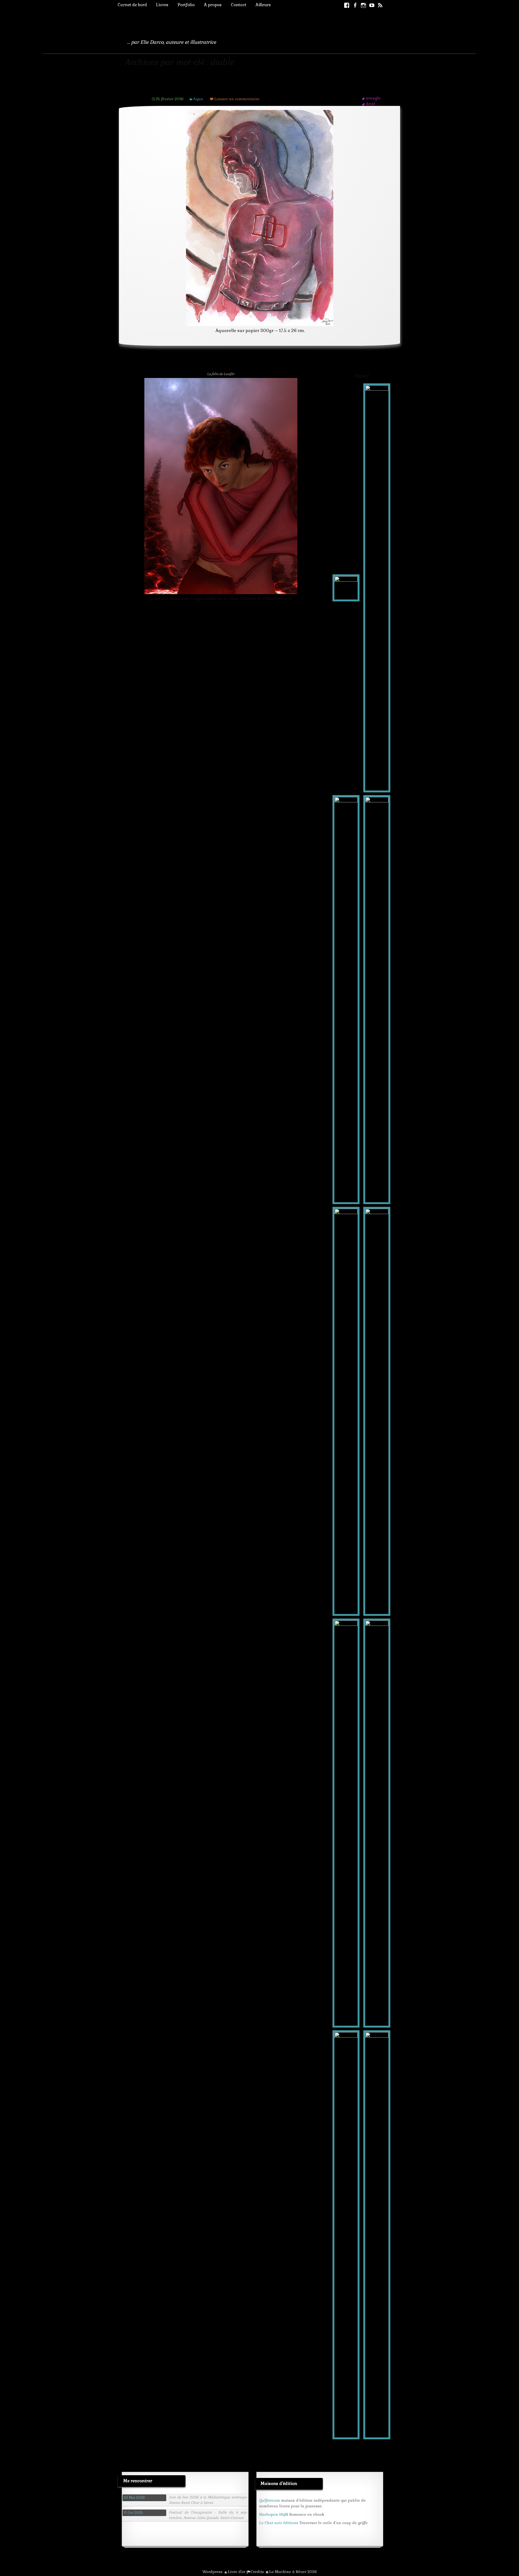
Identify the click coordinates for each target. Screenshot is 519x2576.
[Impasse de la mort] (377, 1823)
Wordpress (212, 2572)
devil (370, 104)
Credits (257, 2572)
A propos (213, 5)
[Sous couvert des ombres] (346, 2234)
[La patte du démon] (346, 1823)
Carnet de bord (132, 5)
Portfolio (186, 5)
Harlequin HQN (274, 2514)
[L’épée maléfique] (377, 1411)
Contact (239, 5)
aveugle (373, 98)
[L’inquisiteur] (346, 587)
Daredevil (167, 88)
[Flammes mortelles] (377, 587)
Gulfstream (270, 2500)
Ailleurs (263, 5)
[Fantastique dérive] (346, 999)
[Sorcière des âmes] (377, 999)
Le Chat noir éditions (279, 2523)
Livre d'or (237, 2572)
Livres (162, 5)
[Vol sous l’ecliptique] (377, 2234)
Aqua (198, 99)
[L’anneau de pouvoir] (346, 1411)
